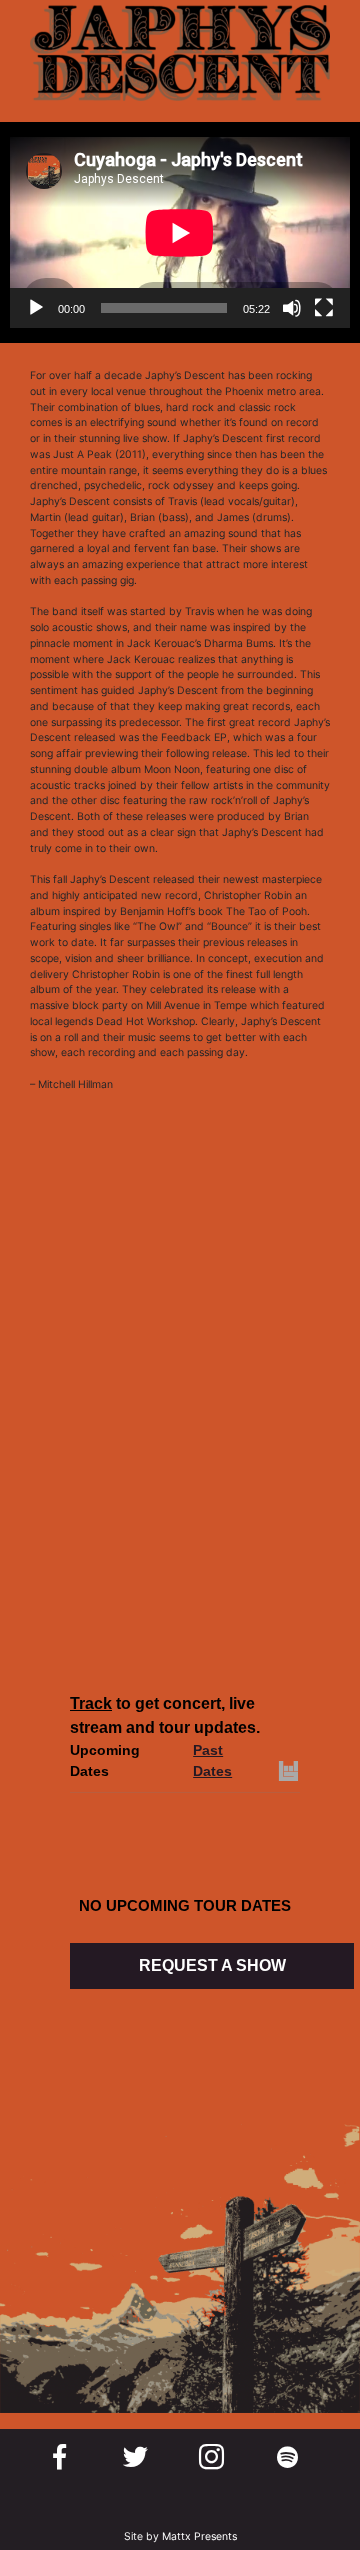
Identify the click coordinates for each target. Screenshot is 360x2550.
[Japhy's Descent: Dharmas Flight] (180, 1617)
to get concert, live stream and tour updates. (165, 1715)
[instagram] (211, 2456)
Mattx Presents (199, 2536)
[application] (180, 232)
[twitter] (135, 2456)
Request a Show (212, 1965)
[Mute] (292, 308)
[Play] (36, 308)
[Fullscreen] (324, 308)
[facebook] (59, 2456)
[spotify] (287, 2456)
